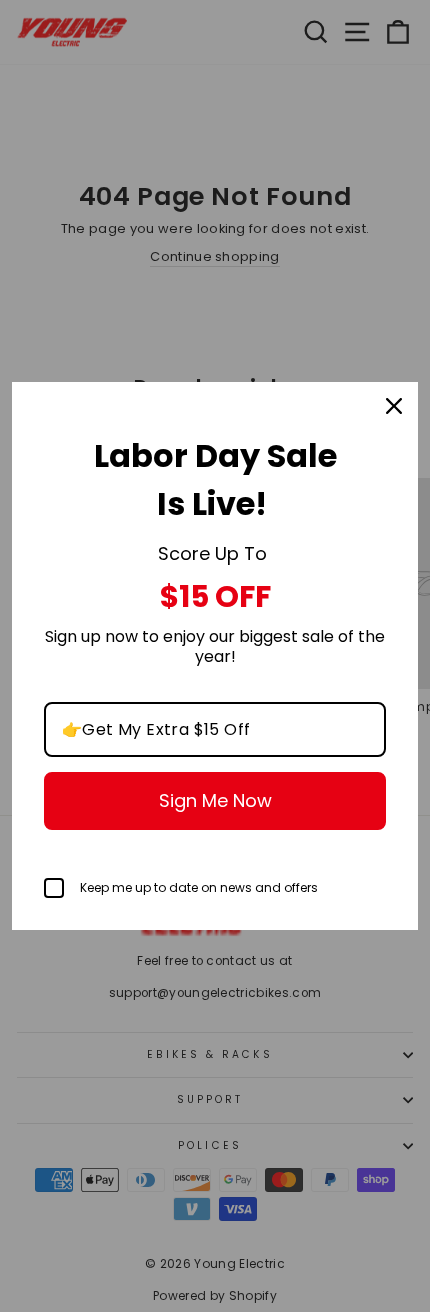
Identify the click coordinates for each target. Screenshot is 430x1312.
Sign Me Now (215, 800)
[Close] (394, 406)
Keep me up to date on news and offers (199, 887)
